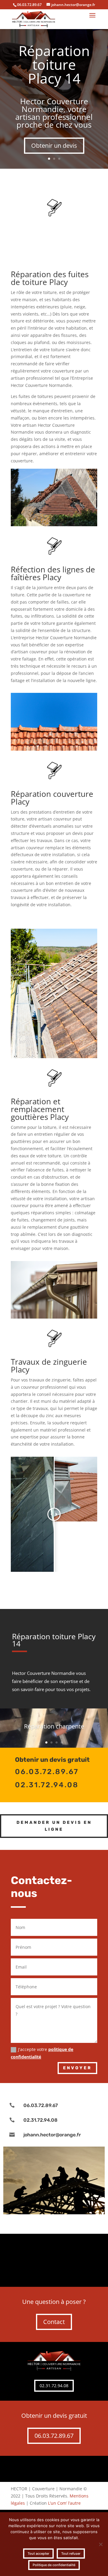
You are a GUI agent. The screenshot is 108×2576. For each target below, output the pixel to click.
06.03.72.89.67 (41, 2105)
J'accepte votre (42, 2053)
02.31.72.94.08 (40, 2120)
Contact (54, 2322)
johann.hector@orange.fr (52, 2135)
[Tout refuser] (100, 2544)
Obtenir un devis (54, 145)
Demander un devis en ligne (54, 1826)
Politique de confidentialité (54, 2565)
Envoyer (77, 2068)
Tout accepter (38, 2554)
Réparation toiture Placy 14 (54, 64)
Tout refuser (71, 2554)
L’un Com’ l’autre (64, 2503)
